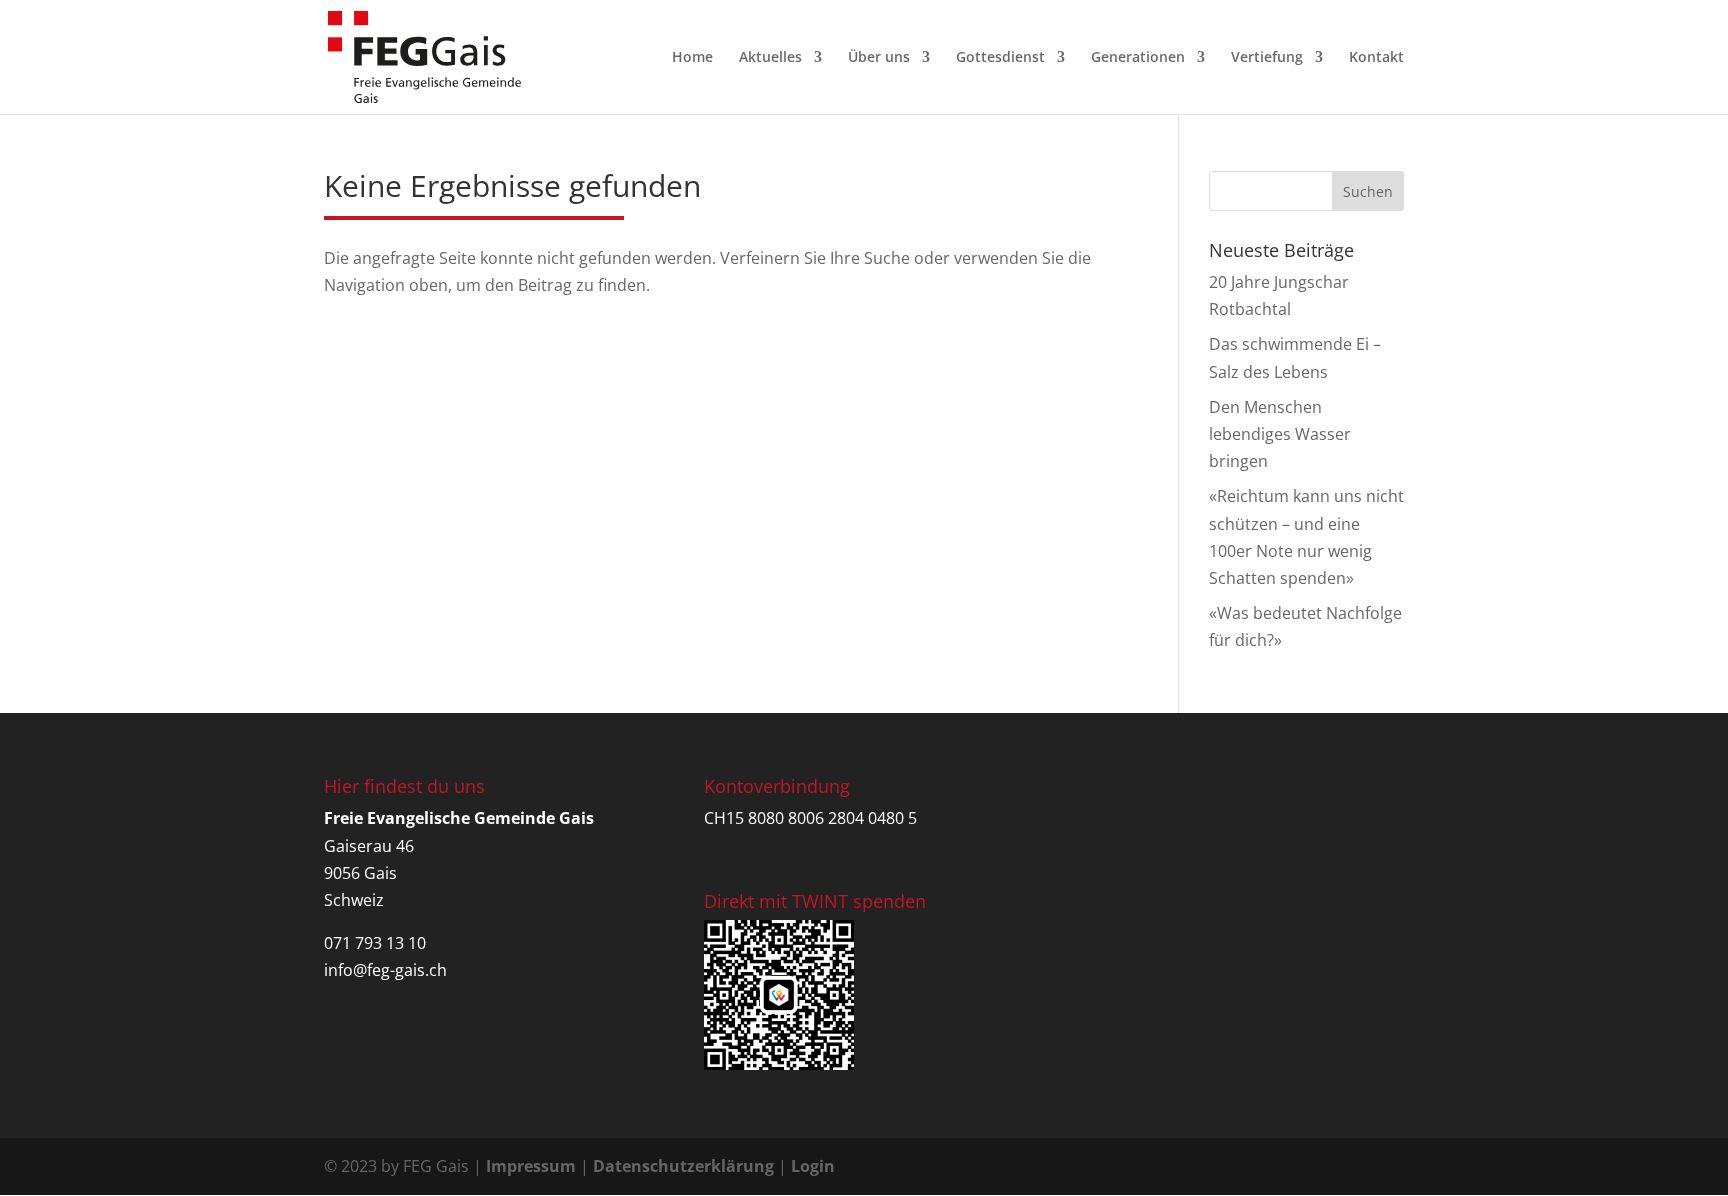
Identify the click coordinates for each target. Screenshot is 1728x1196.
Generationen (1138, 58)
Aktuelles (770, 58)
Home (692, 58)
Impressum (531, 1166)
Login (813, 1166)
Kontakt (1376, 58)
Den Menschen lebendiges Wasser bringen (1280, 434)
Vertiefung (1267, 58)
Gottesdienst (1000, 58)
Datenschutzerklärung (683, 1166)
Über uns (879, 58)
